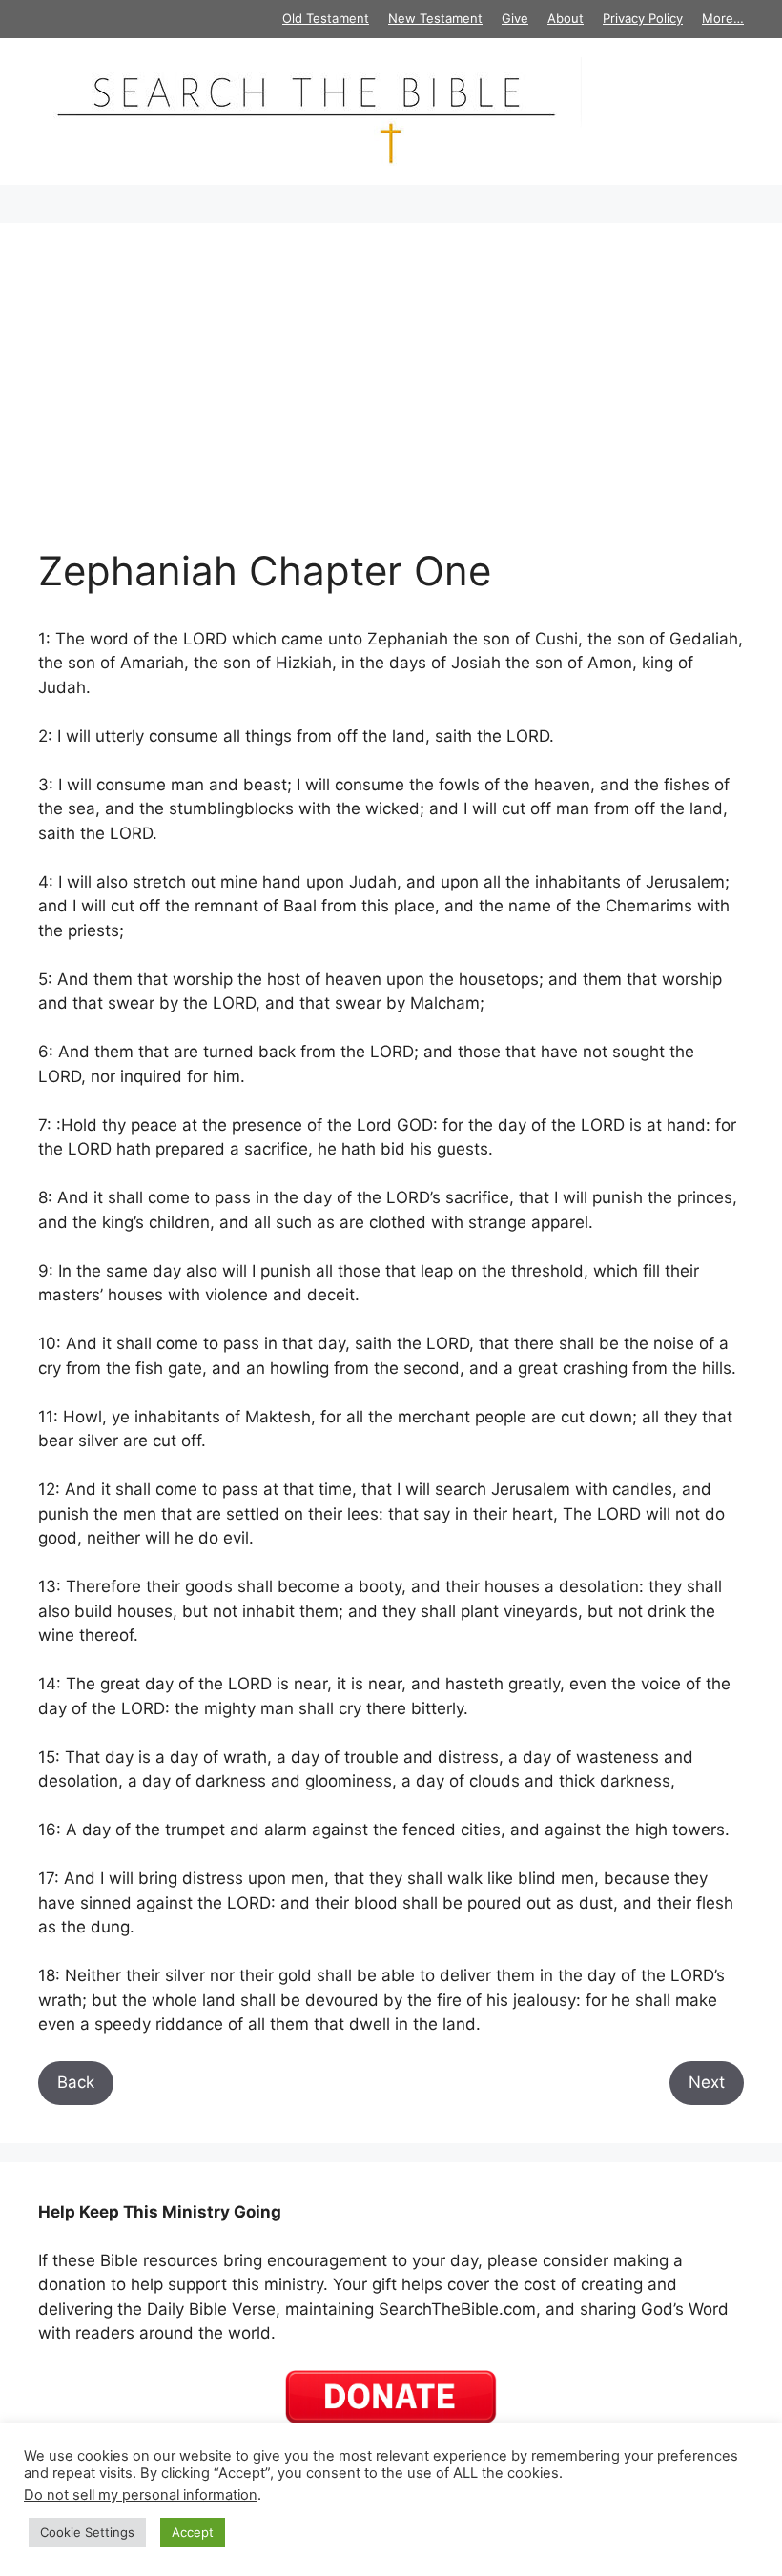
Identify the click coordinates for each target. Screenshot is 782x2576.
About (566, 18)
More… (723, 18)
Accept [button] (193, 2532)
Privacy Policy (643, 18)
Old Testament (326, 18)
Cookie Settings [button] (87, 2532)
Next (707, 2082)
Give (515, 18)
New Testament (435, 18)
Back (76, 2082)
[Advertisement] (391, 404)
